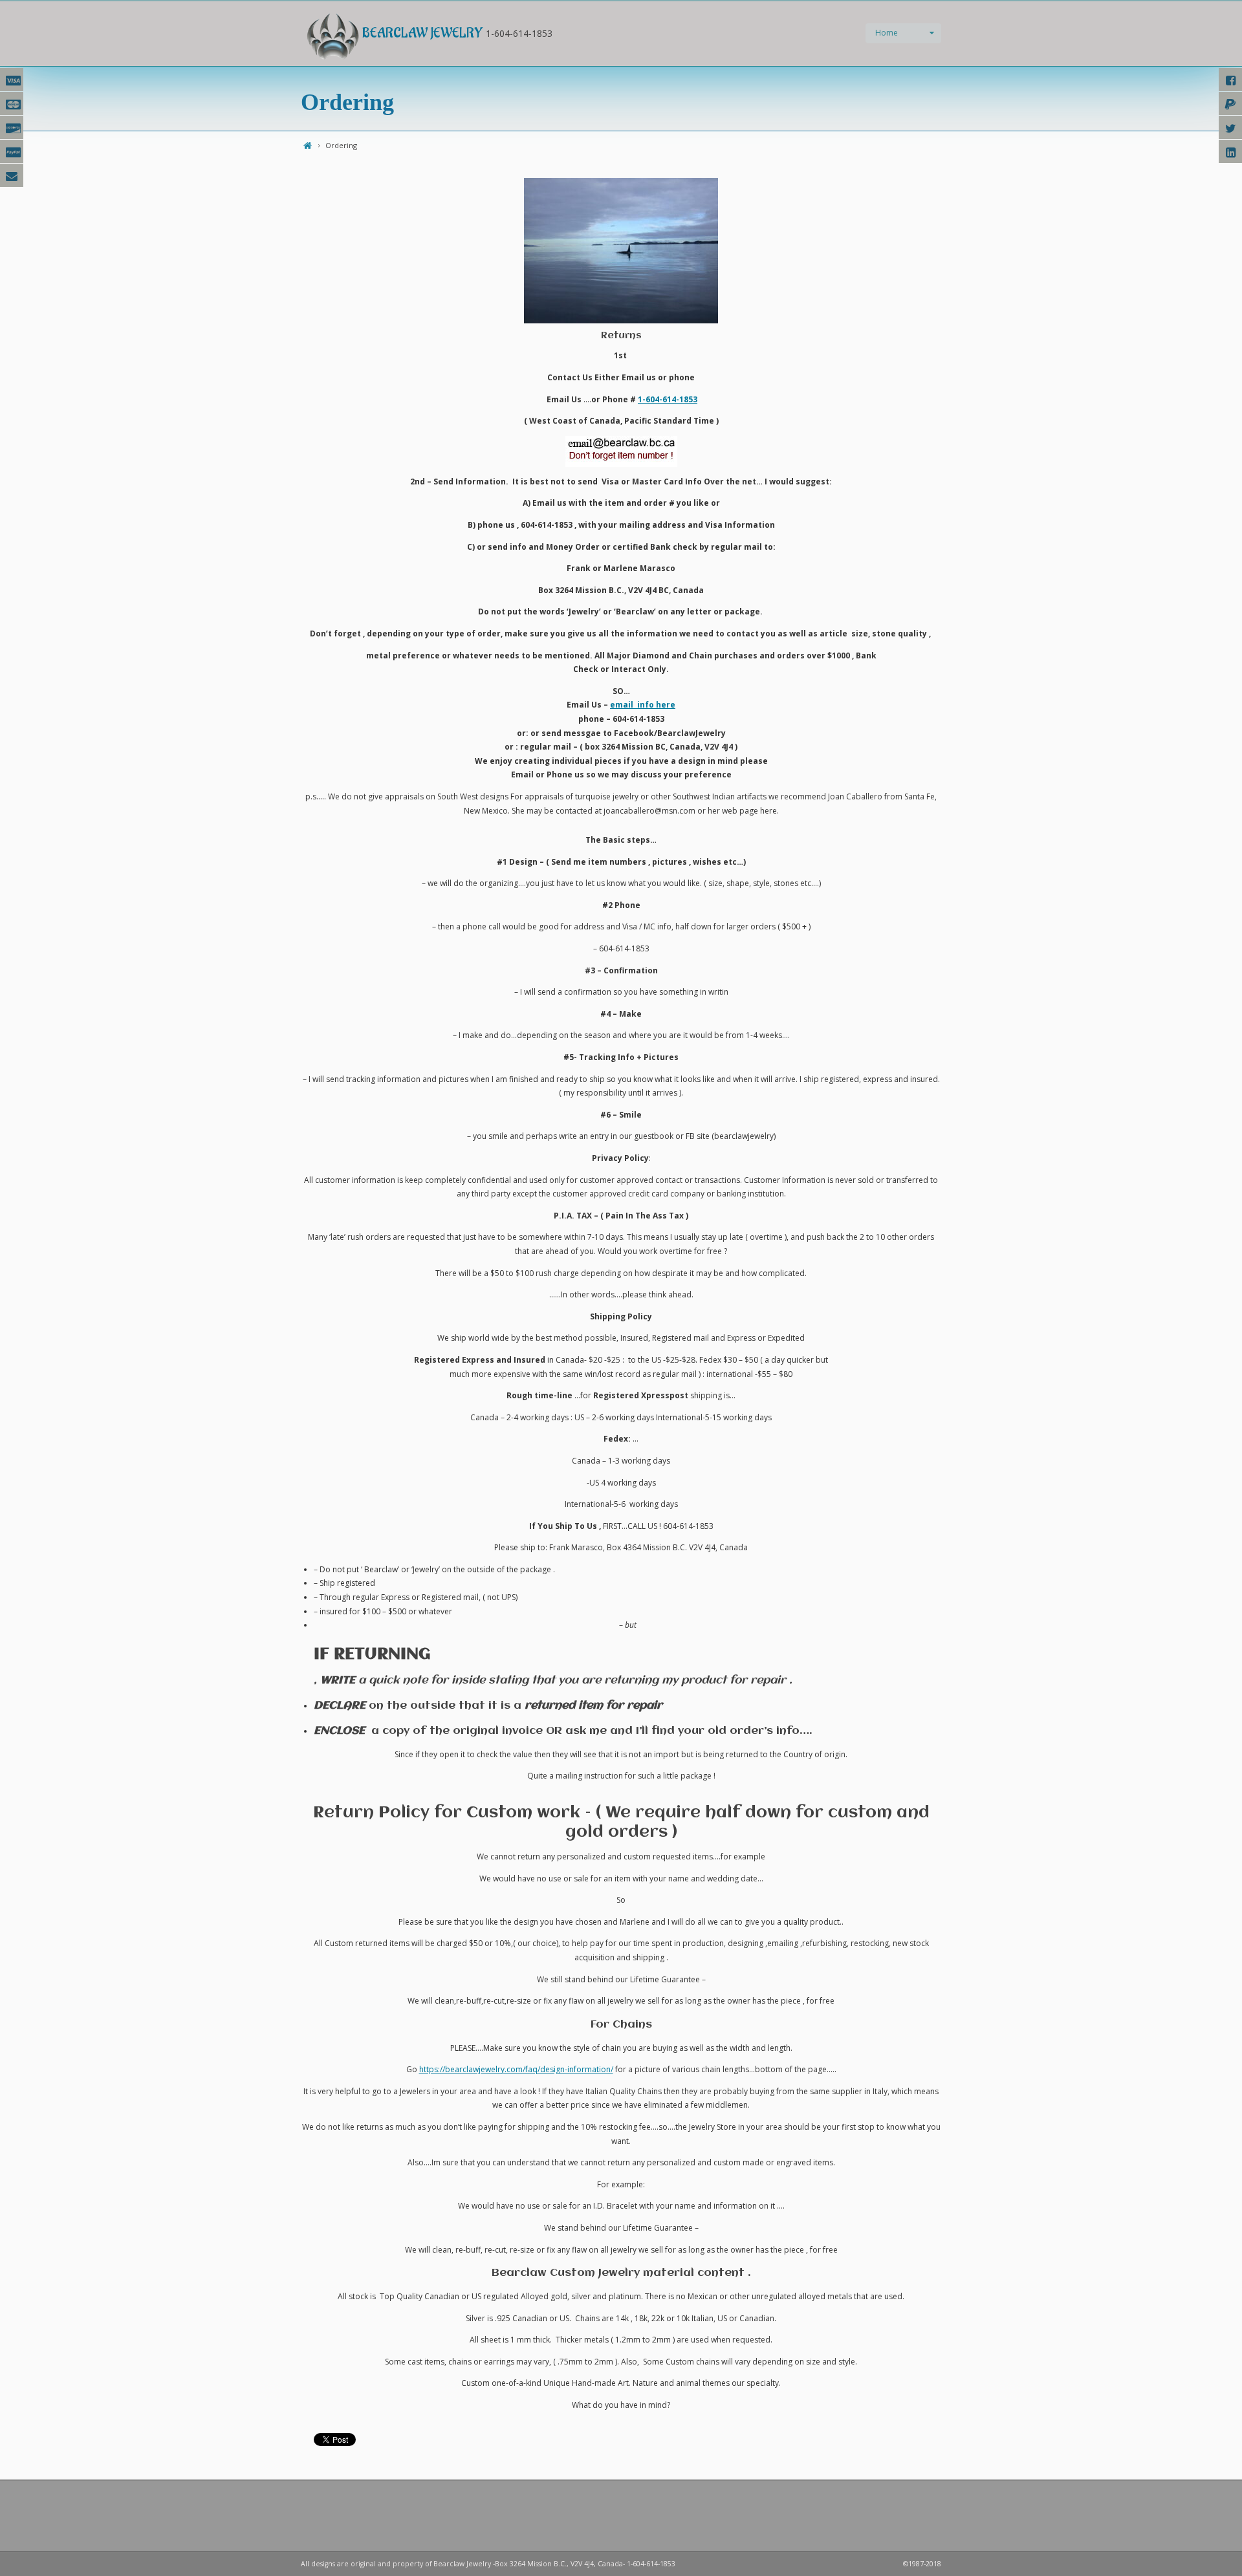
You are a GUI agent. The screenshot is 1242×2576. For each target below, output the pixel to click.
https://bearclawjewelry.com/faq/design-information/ (516, 2069)
